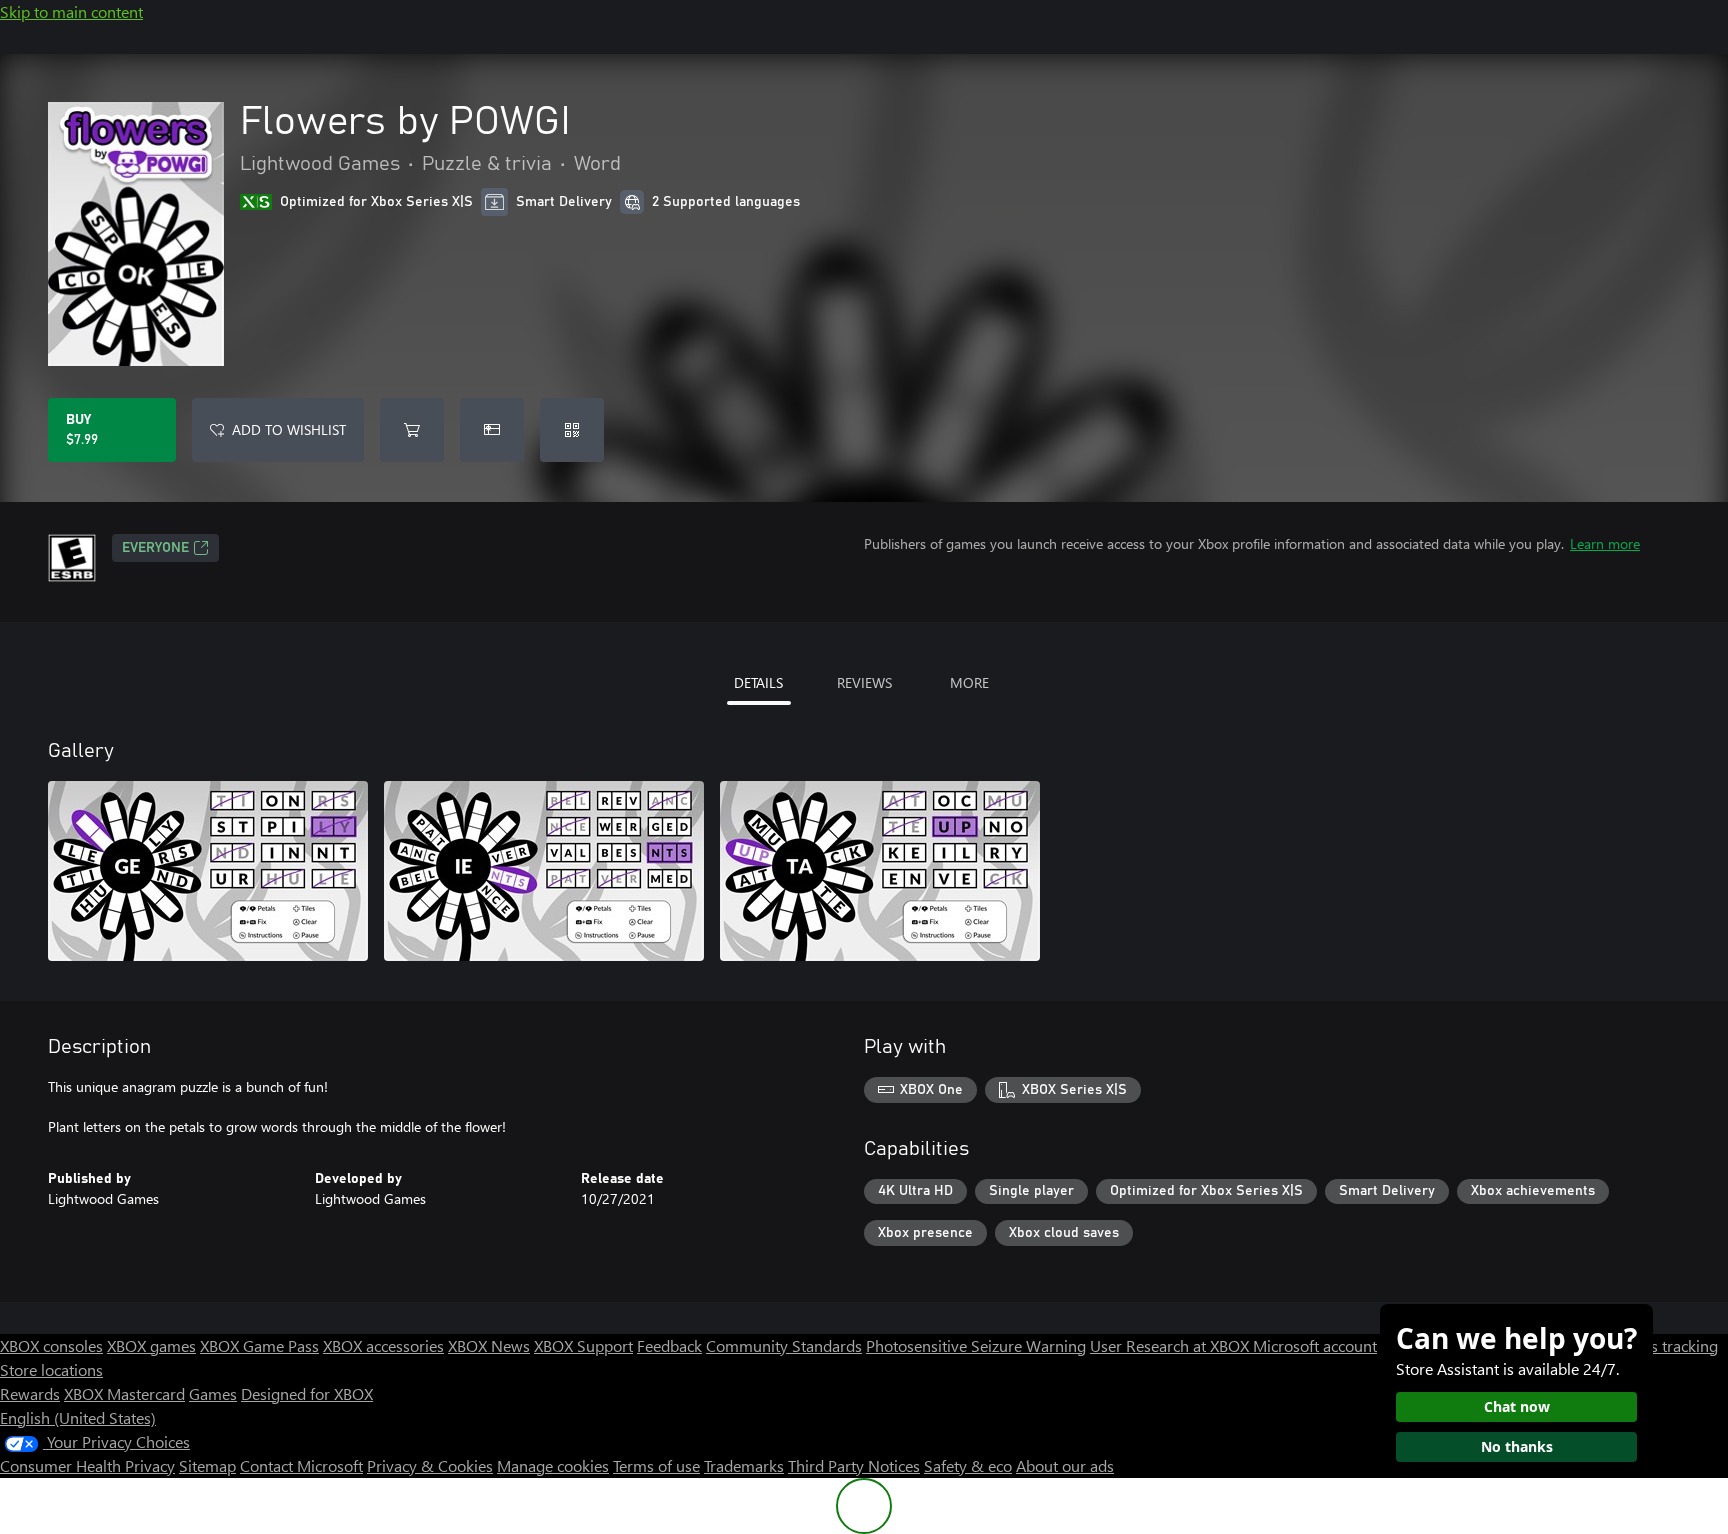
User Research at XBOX (1171, 1345)
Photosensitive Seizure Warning (976, 1345)
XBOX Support (583, 1345)
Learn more (1605, 543)
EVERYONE (155, 548)
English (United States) (78, 1417)
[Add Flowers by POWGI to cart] (412, 430)
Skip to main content (71, 11)
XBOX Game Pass (259, 1345)
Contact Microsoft (301, 1465)
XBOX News (489, 1345)
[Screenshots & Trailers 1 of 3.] (208, 871)
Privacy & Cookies (430, 1465)
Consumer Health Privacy (87, 1465)
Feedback (669, 1345)
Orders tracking (1664, 1345)
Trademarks (744, 1465)
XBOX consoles (51, 1345)
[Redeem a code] (572, 430)
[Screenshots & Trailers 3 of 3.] (880, 871)
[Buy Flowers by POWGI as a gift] (492, 430)
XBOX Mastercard (124, 1393)
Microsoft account (1315, 1345)
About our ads (1065, 1465)
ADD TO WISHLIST (289, 429)
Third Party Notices (854, 1465)
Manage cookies (553, 1465)
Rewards (30, 1393)
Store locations (51, 1369)
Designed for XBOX (307, 1393)
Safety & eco (968, 1465)
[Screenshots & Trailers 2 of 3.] (544, 871)
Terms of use (656, 1465)
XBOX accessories (383, 1345)
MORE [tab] (969, 682)
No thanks (1517, 1446)
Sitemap (207, 1465)
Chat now (1517, 1406)
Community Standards (784, 1345)
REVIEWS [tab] (864, 682)
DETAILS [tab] (758, 682)
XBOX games (151, 1345)
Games (213, 1393)
